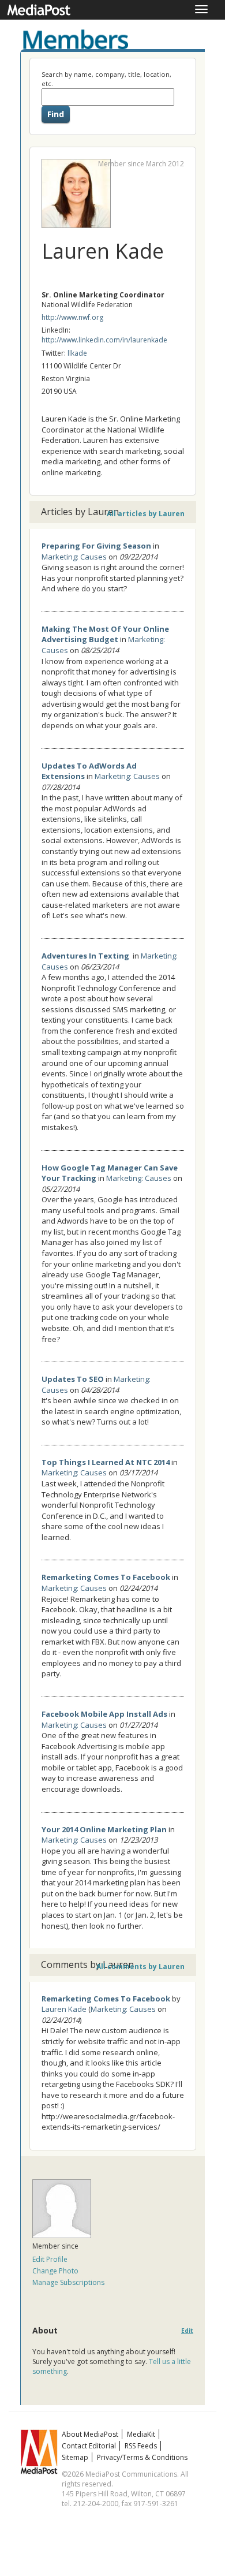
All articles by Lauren (146, 514)
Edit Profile (50, 2259)
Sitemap (75, 2457)
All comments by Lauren (140, 1967)
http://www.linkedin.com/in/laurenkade (104, 340)
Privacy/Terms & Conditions (142, 2457)
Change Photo (55, 2271)
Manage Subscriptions (68, 2282)
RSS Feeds (141, 2446)
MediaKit (141, 2434)
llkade (77, 353)
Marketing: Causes (74, 557)
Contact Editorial (89, 2446)
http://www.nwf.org (72, 317)
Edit (187, 2331)
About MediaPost (90, 2434)
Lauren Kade (64, 2009)
